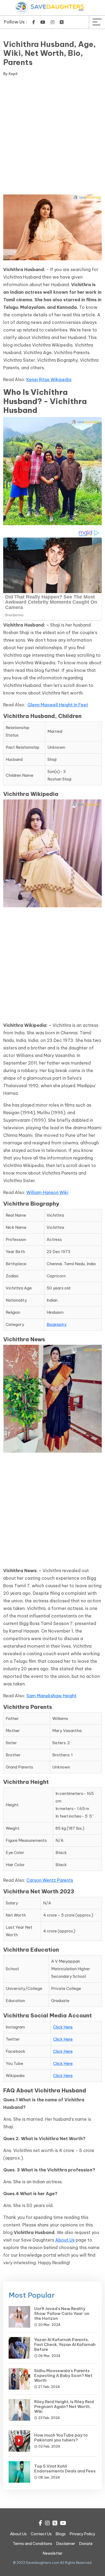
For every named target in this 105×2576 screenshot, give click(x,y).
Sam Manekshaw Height (51, 1696)
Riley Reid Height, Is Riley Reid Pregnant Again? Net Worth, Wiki (64, 2406)
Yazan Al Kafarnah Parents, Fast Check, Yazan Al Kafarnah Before (65, 2344)
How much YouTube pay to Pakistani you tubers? (61, 2438)
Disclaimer (66, 2544)
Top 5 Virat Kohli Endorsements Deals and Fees (65, 2469)
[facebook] (34, 22)
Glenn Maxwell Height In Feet (58, 705)
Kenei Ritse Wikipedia (49, 379)
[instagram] (52, 22)
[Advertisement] (52, 136)
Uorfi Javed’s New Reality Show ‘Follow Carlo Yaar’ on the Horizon (62, 2313)
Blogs (61, 2534)
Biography (57, 1324)
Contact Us (41, 2534)
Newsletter (53, 2553)
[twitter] (62, 22)
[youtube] (43, 22)
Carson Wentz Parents (50, 1880)
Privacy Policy (83, 2534)
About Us (65, 2240)
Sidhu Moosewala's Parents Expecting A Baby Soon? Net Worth (63, 2375)
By (10, 74)
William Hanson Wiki (47, 1192)
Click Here (63, 2027)
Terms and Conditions (32, 2544)
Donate (86, 2544)
